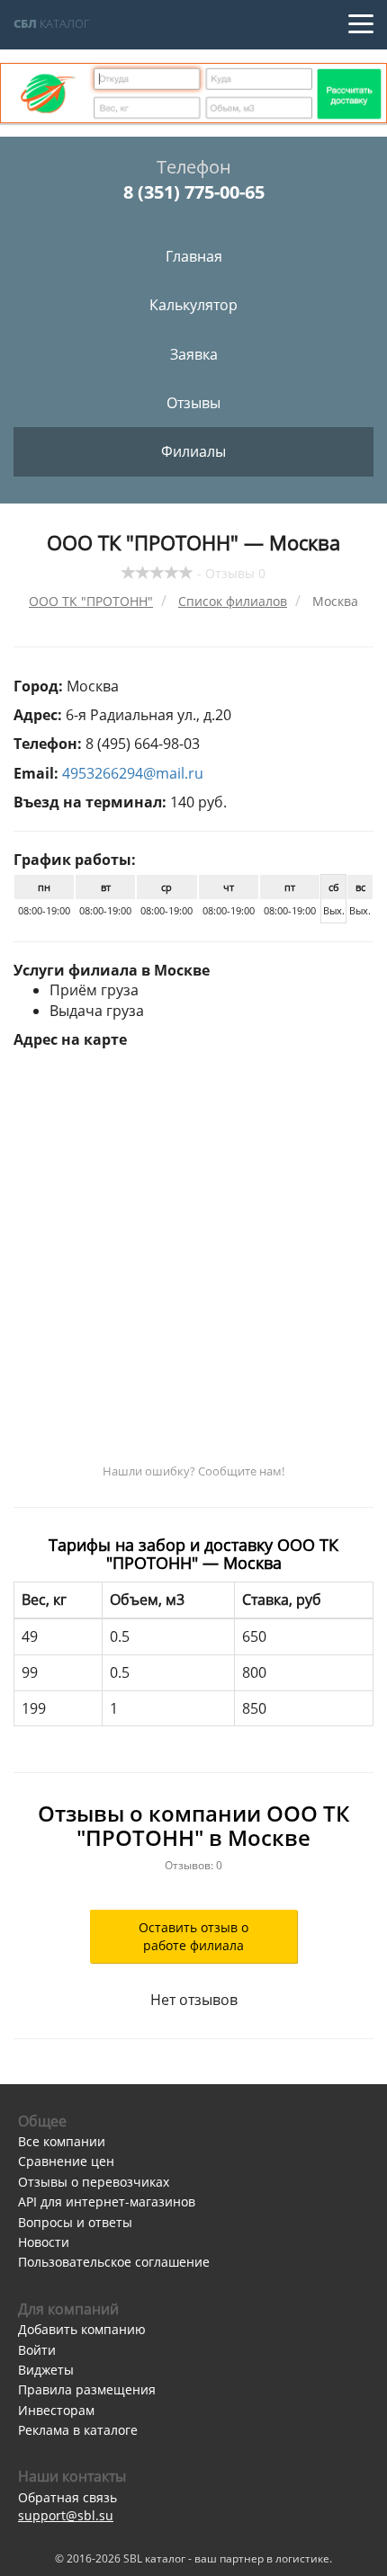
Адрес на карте (70, 1039)
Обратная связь (67, 2497)
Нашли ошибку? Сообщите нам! (193, 1471)
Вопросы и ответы (75, 2222)
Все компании (62, 2141)
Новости (44, 2242)
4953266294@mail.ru (133, 773)
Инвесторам (56, 2410)
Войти (37, 2350)
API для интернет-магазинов (107, 2202)
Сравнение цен (66, 2161)
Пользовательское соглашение (114, 2262)
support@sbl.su (66, 2515)
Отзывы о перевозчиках (94, 2182)
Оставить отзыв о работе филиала (193, 1936)
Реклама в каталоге (78, 2430)
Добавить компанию (82, 2329)
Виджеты (46, 2370)
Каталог (52, 23)
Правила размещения (87, 2389)
